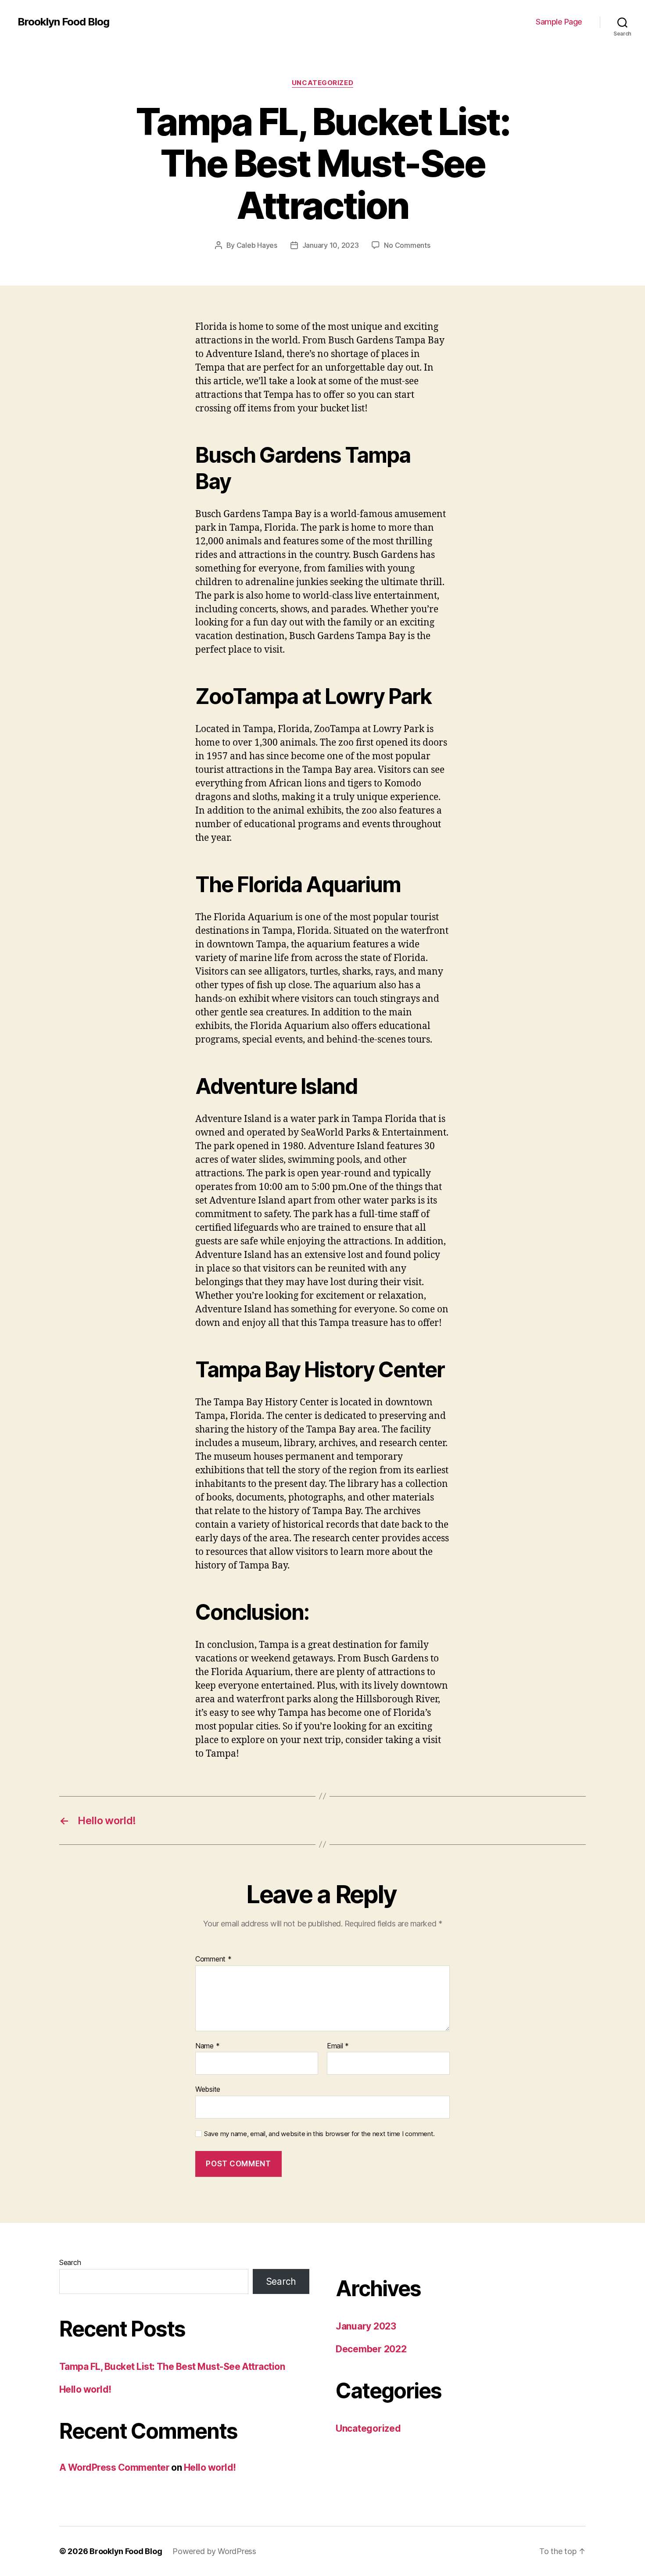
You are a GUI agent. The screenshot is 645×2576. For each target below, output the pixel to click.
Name (207, 2046)
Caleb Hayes (257, 245)
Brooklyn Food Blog (63, 22)
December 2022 (371, 2349)
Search (70, 2262)
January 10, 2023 (331, 245)
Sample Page (559, 22)
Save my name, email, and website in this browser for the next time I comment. (319, 2134)
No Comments (407, 245)
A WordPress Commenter (114, 2467)
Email (338, 2046)
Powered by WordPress (214, 2551)
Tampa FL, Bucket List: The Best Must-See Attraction (172, 2367)
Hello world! (85, 2389)
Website (208, 2089)
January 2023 (366, 2326)
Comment (213, 1959)
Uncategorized (322, 83)
